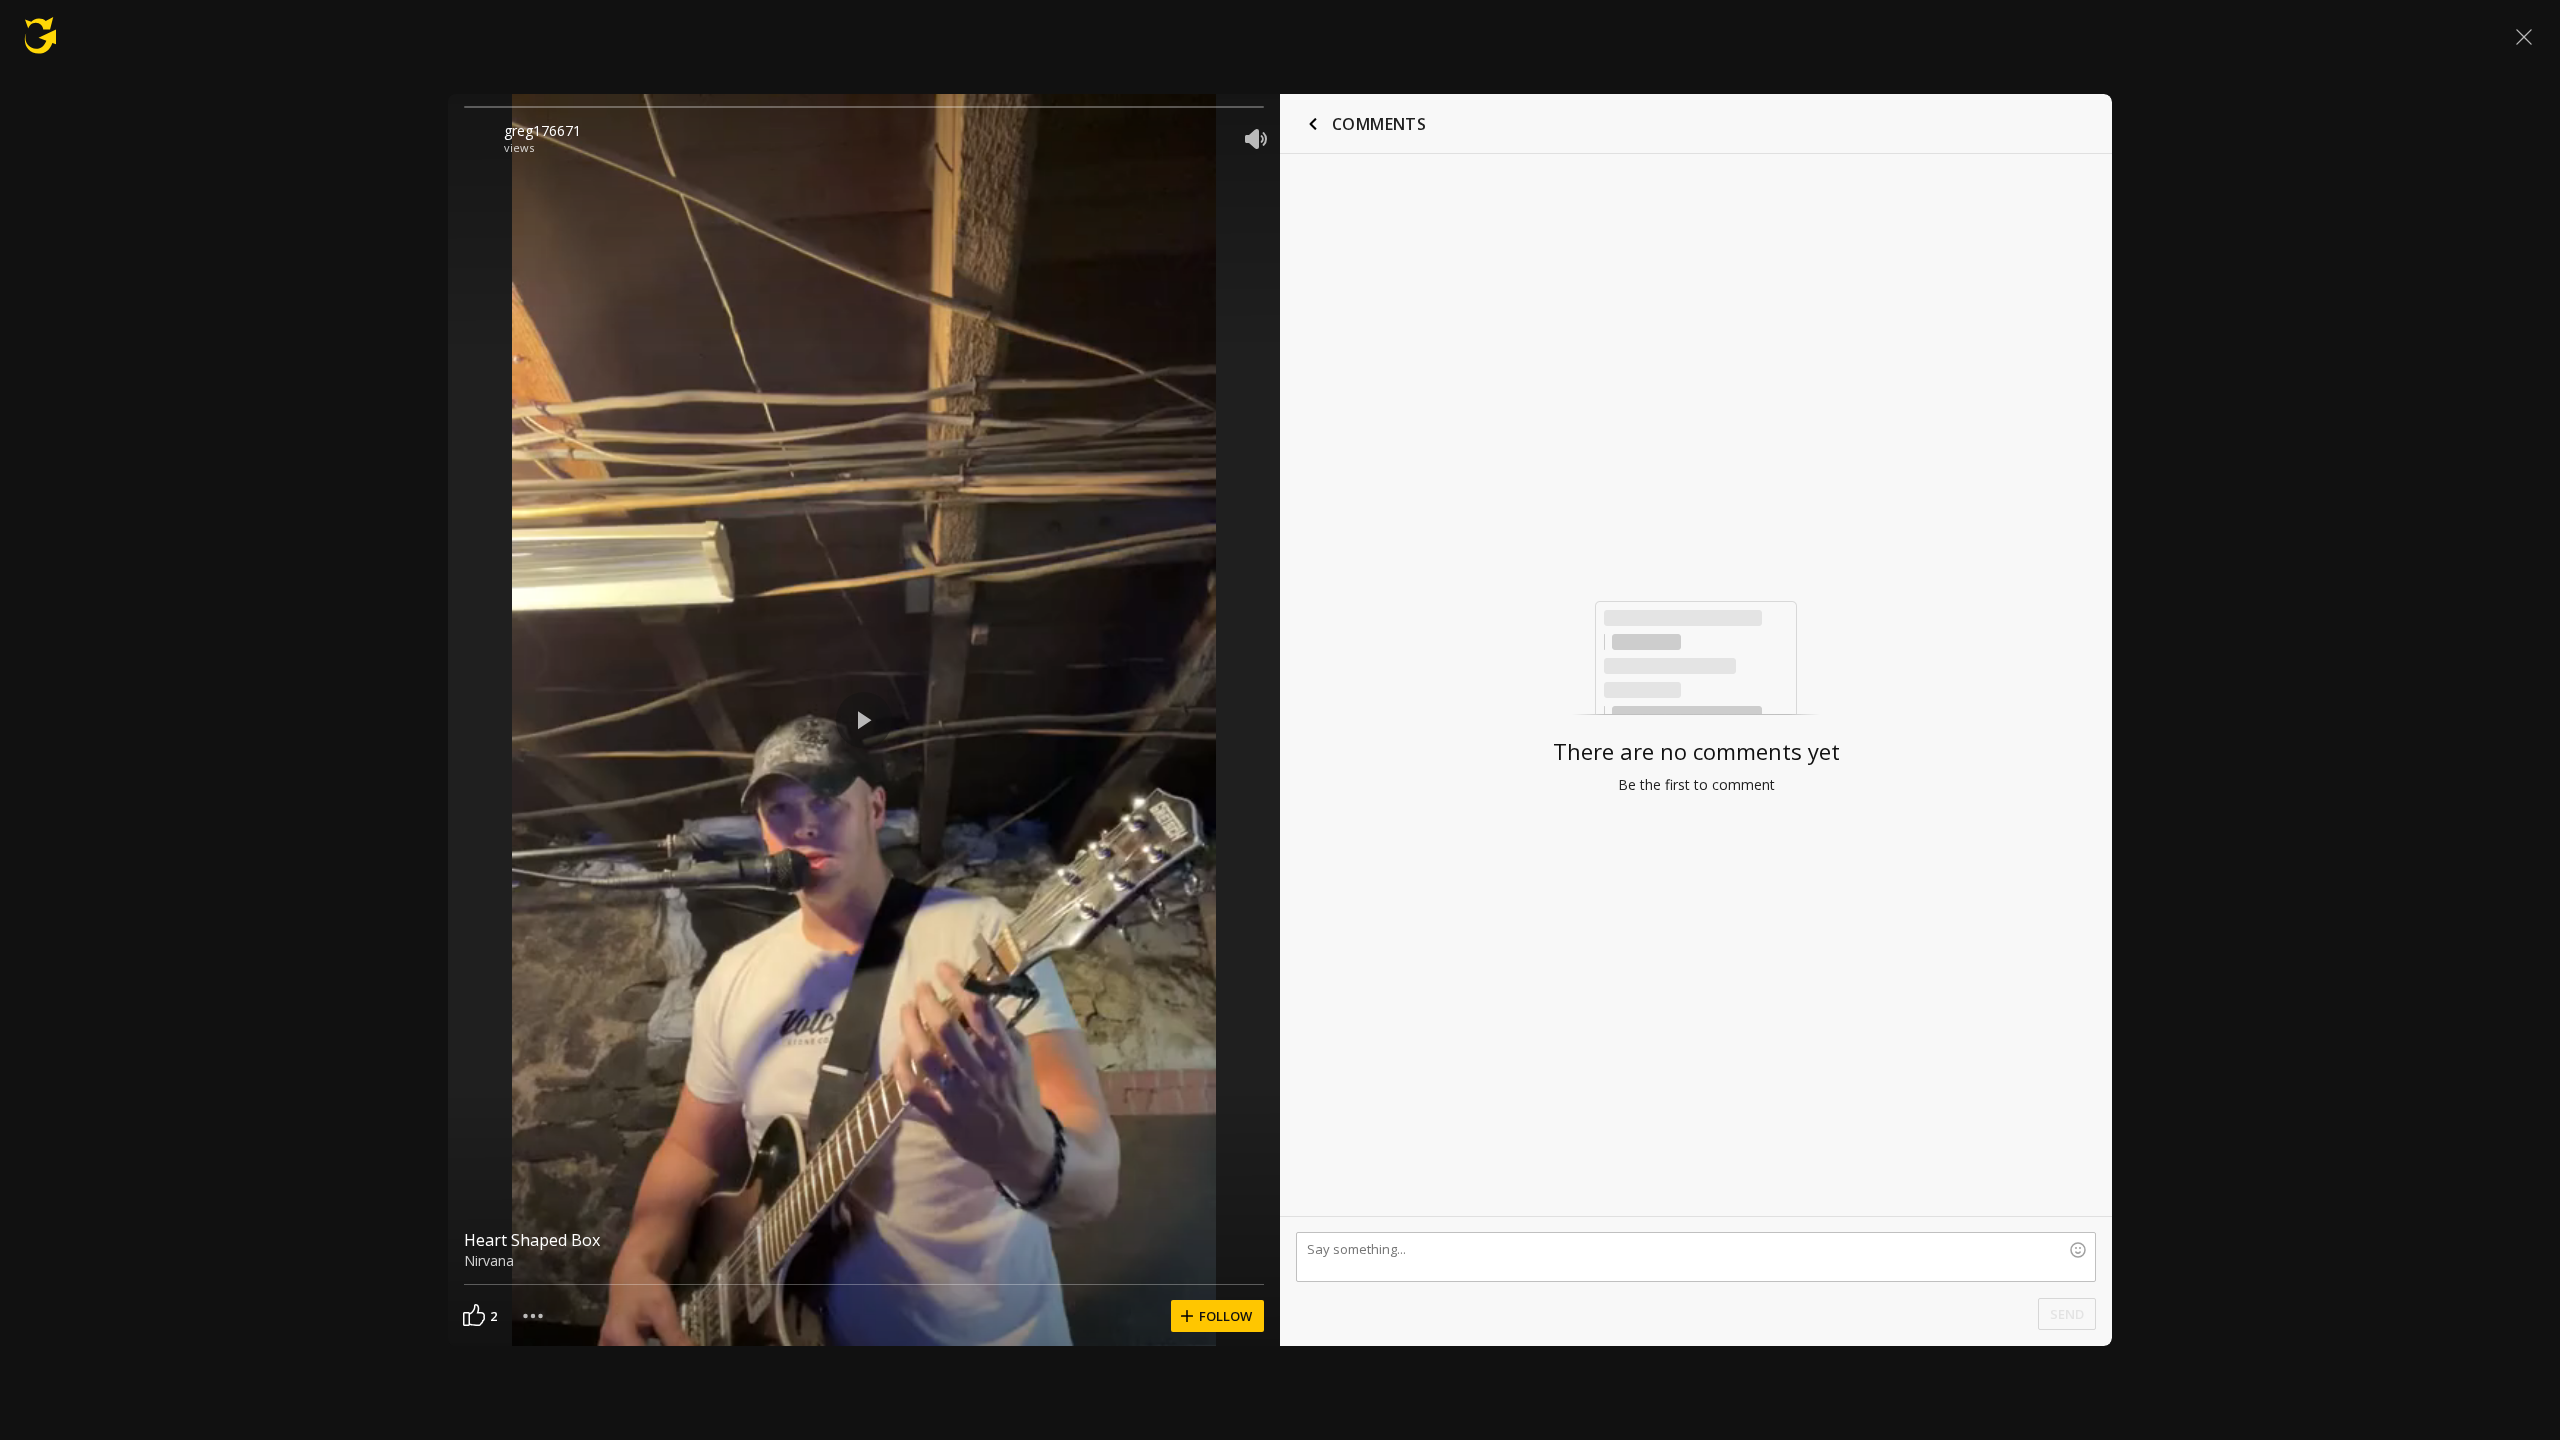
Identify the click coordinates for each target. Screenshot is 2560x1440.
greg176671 (542, 130)
